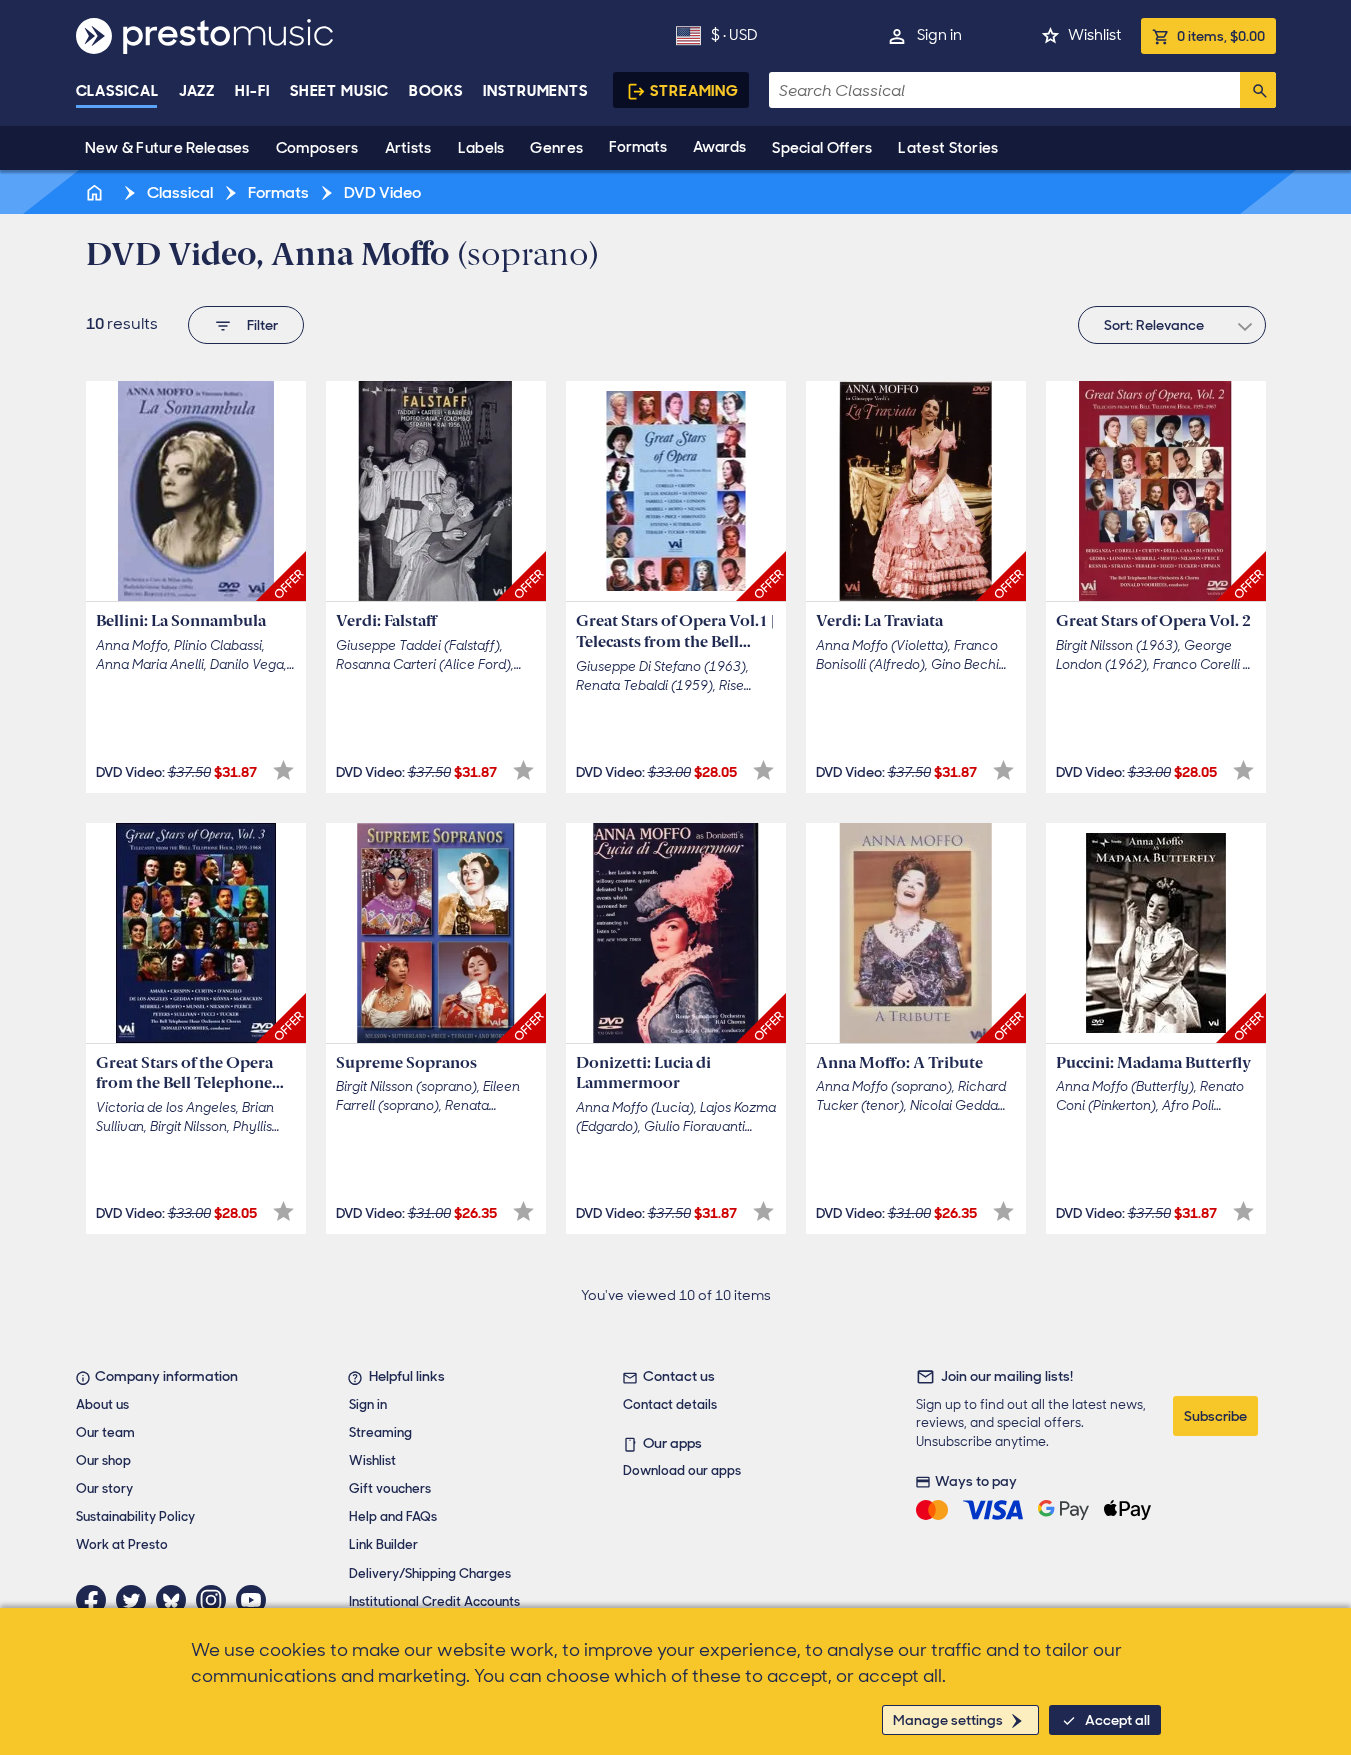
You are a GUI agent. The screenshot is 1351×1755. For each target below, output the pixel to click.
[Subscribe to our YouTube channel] (256, 1600)
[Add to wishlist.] (283, 770)
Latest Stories (948, 148)
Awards (719, 147)
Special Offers (822, 148)
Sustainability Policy (135, 1516)
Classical (117, 91)
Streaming (694, 91)
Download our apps (682, 1470)
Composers (317, 148)
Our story (104, 1488)
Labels (481, 148)
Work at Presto (122, 1544)
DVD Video (381, 192)
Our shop (103, 1460)
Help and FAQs (393, 1516)
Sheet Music (339, 91)
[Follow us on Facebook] (96, 1600)
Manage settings (948, 1720)
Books (436, 91)
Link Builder (383, 1544)
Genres (556, 148)
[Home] (97, 192)
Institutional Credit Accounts (434, 1601)
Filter (262, 325)
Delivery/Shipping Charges (430, 1573)
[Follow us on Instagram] (216, 1600)
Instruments (535, 91)
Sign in (939, 35)
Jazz (197, 91)
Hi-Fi (252, 91)
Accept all (1117, 1720)
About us (102, 1404)
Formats (638, 147)
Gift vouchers (390, 1488)
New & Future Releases (167, 148)
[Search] (1258, 90)
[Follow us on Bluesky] (176, 1600)
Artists (408, 148)
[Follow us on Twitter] (136, 1600)
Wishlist (1094, 35)
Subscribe (1215, 1416)
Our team (105, 1432)
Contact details (670, 1404)
